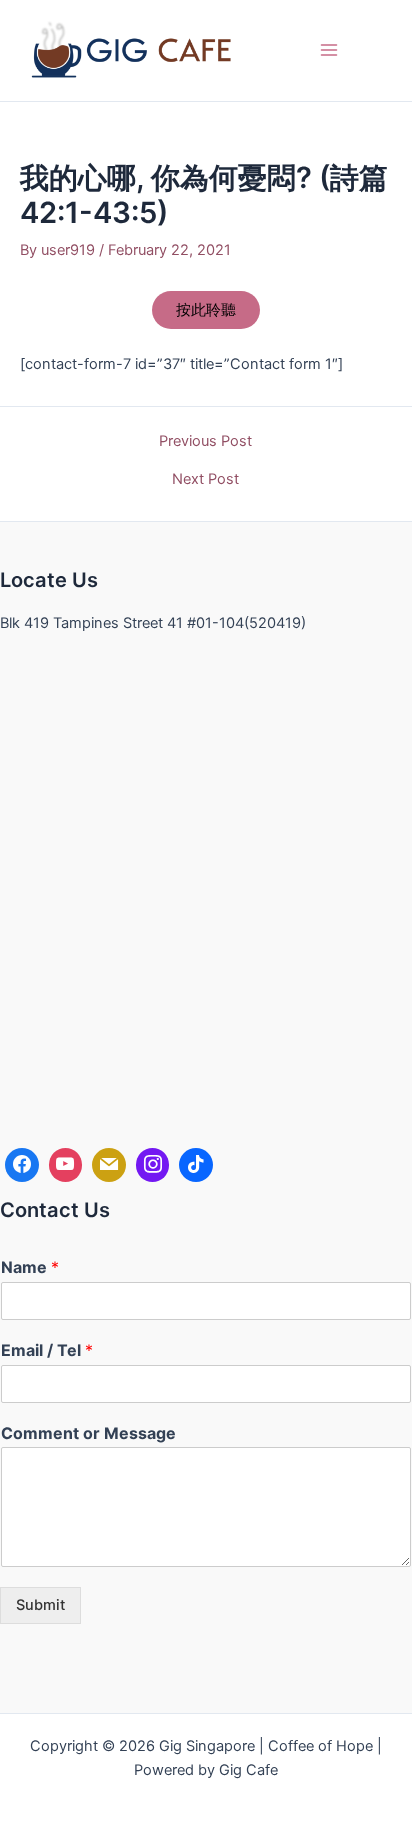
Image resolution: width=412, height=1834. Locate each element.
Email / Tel (47, 1350)
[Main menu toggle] (329, 50)
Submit (40, 1605)
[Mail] (109, 1165)
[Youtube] (66, 1165)
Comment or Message (88, 1433)
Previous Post (205, 441)
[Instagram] (153, 1165)
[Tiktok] (196, 1165)
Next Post (205, 479)
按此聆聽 (206, 310)
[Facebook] (22, 1165)
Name (30, 1267)
